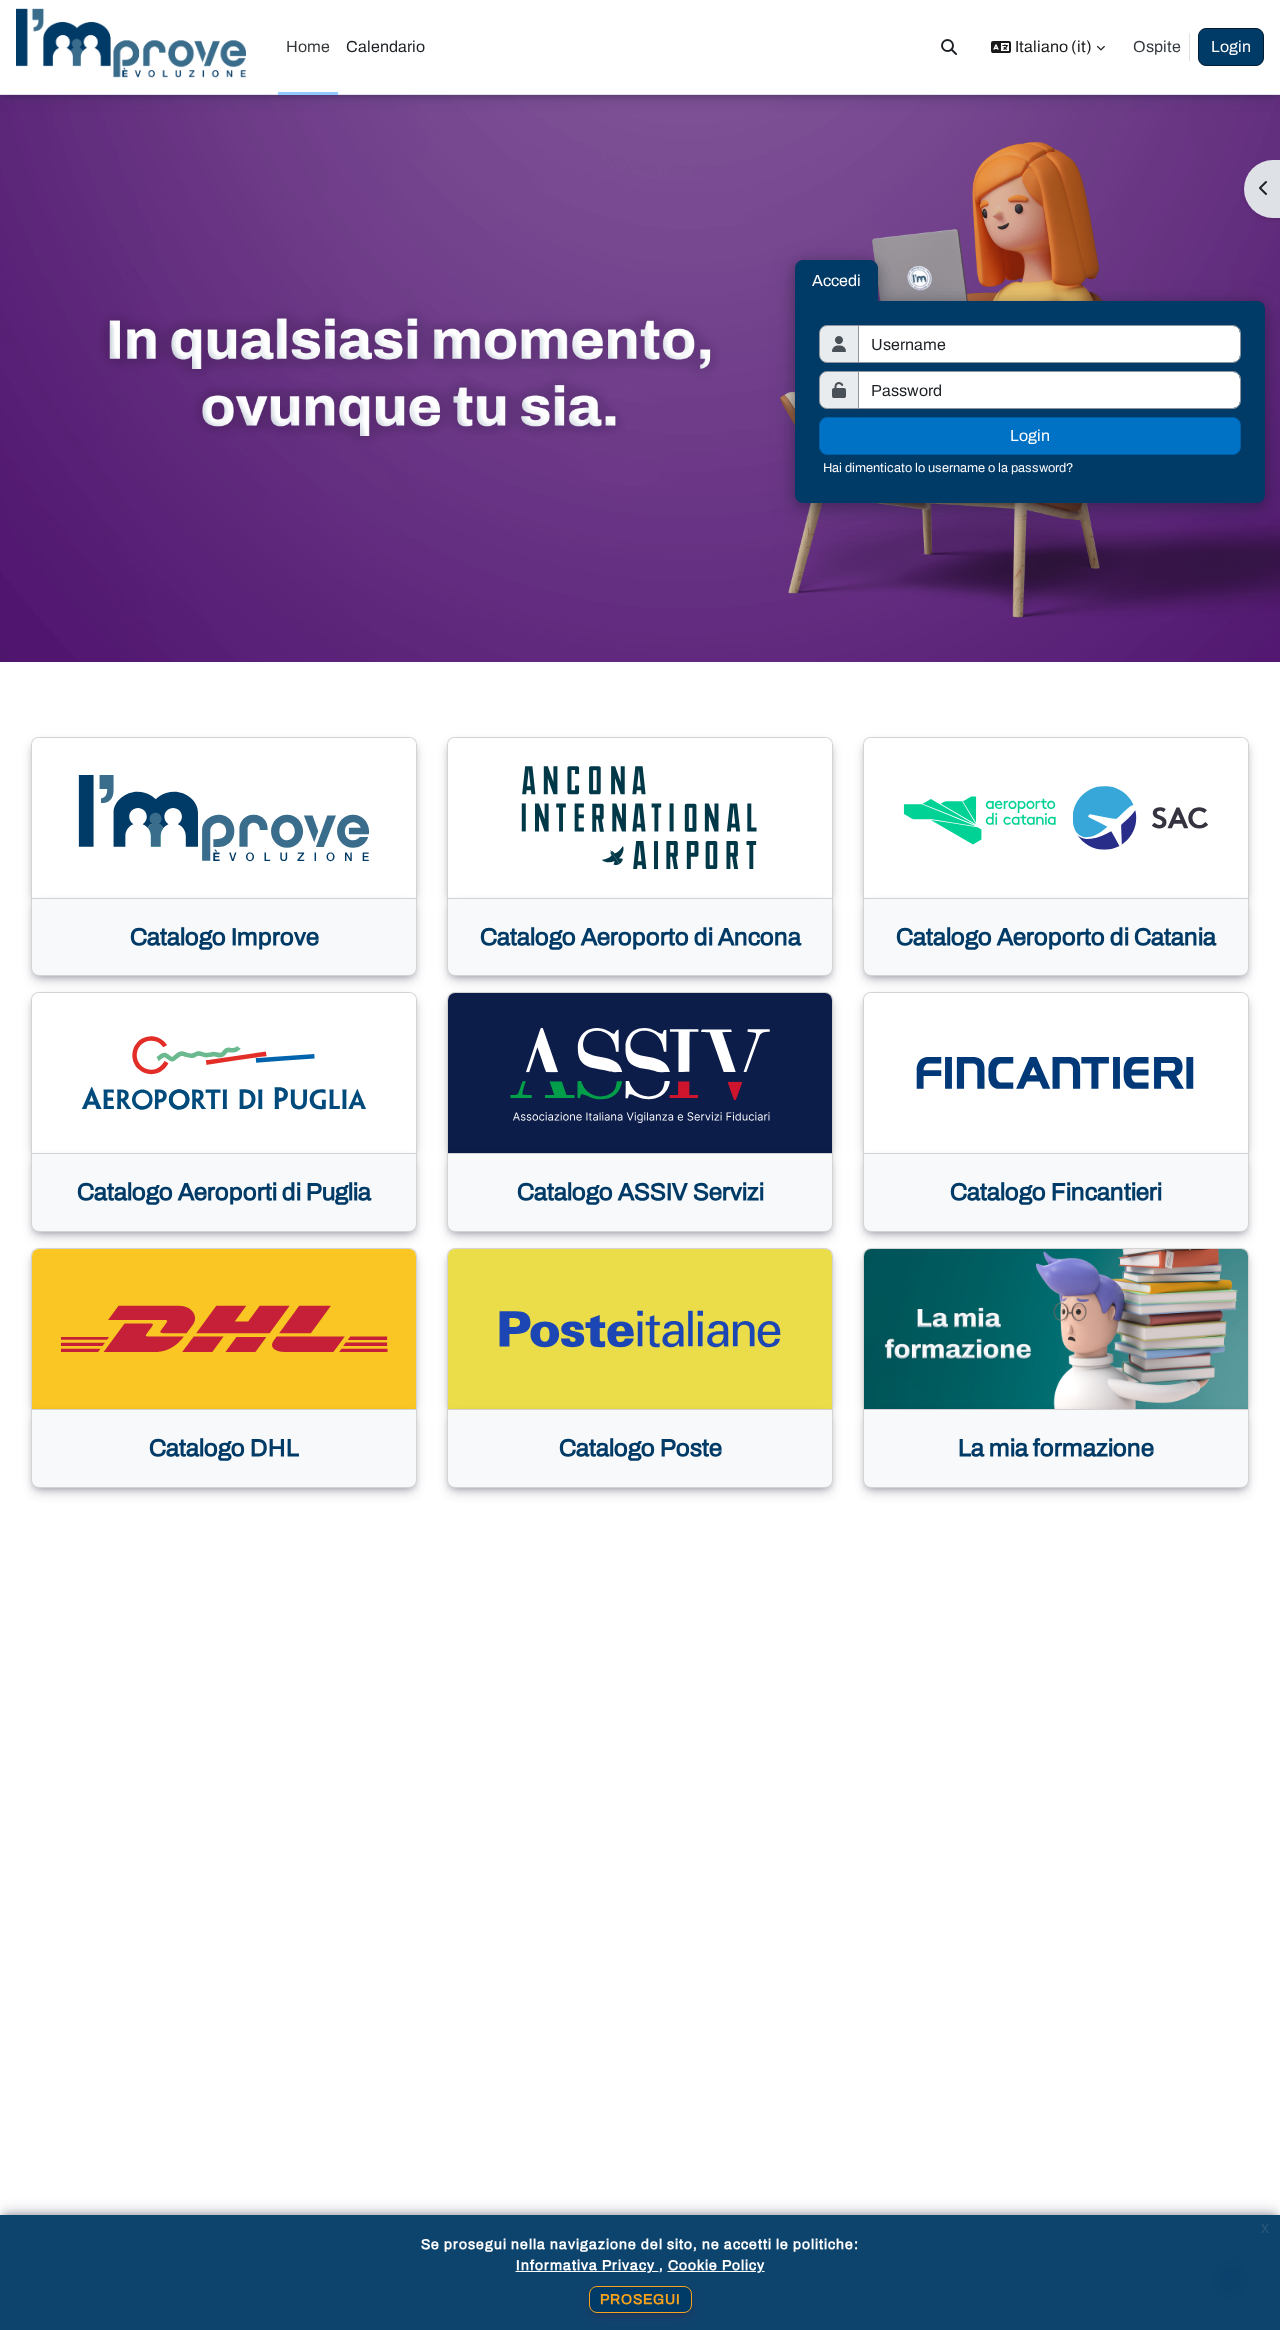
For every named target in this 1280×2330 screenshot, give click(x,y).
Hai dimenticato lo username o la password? (948, 468)
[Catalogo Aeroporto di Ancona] (640, 818)
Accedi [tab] (836, 280)
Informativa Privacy (587, 2265)
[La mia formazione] (1056, 1329)
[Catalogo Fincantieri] (1056, 1073)
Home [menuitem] (308, 46)
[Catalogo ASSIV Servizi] (640, 1073)
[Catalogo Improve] (224, 818)
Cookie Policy (716, 2265)
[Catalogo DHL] (224, 1329)
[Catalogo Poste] (640, 1329)
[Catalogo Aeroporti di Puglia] (224, 1073)
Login (1231, 46)
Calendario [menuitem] (385, 46)
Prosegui (640, 2299)
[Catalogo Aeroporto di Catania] (1056, 818)
